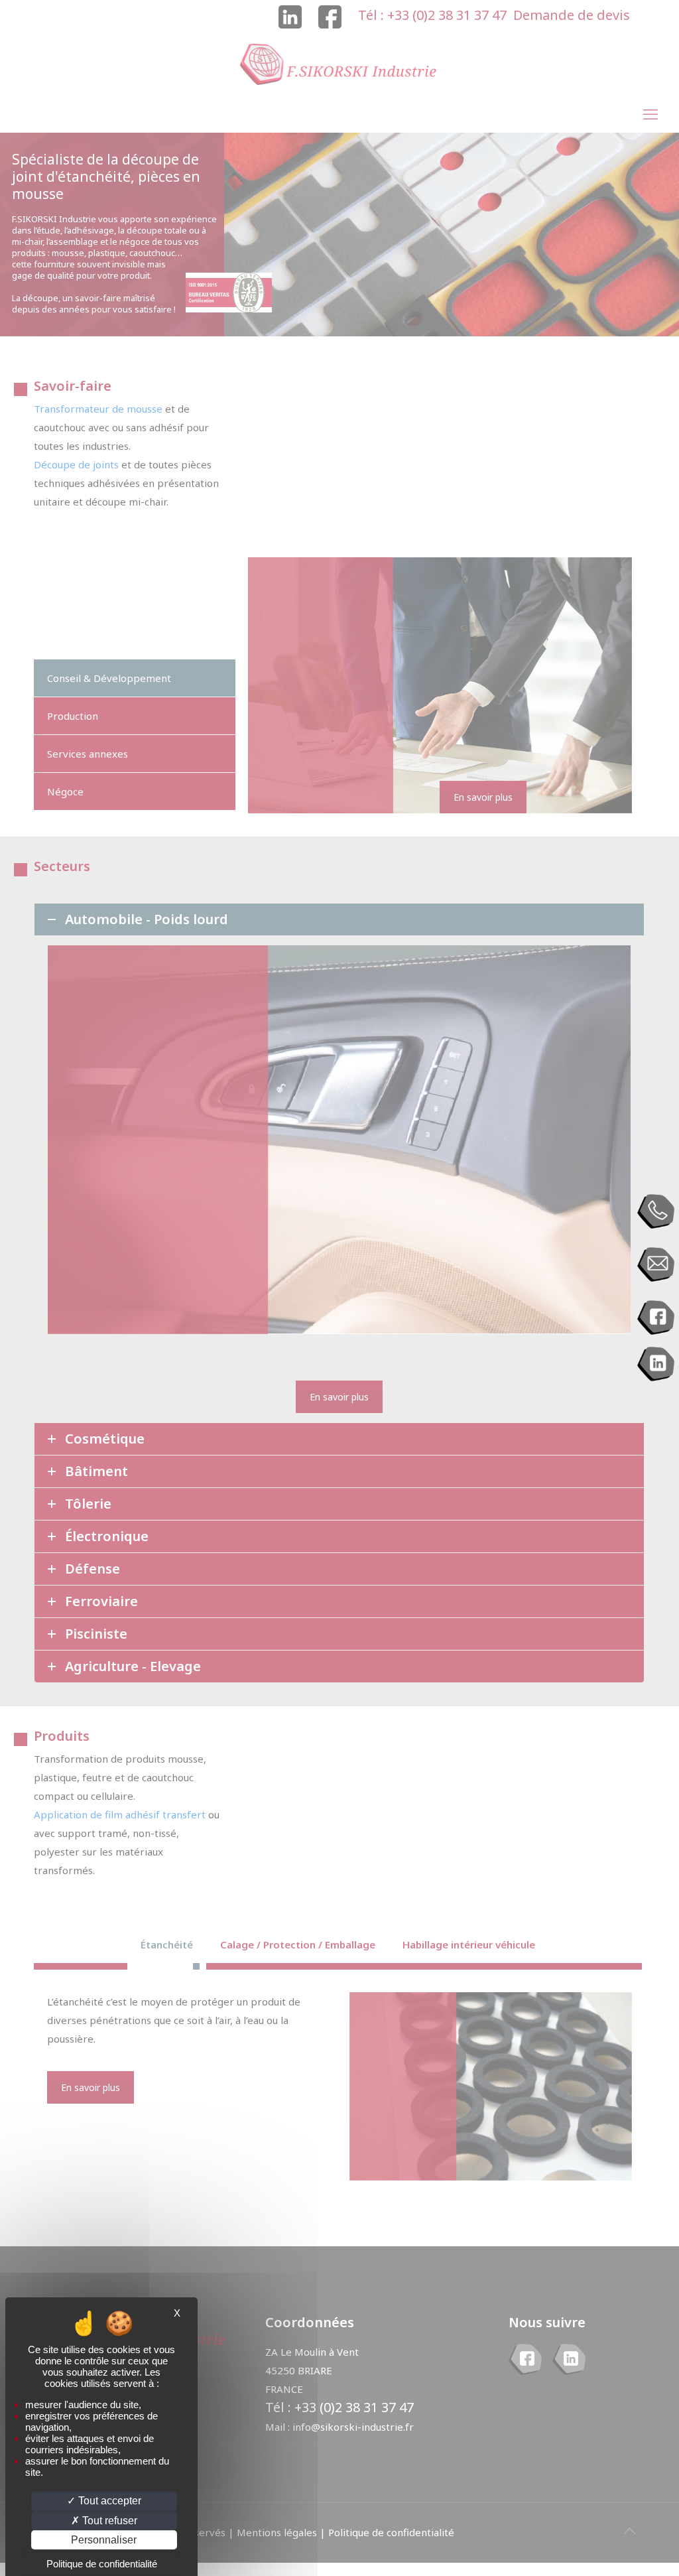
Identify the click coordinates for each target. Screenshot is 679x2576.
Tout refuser (108, 2521)
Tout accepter (108, 2501)
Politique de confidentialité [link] (102, 2564)
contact (656, 1265)
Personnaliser (104, 2540)
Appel (656, 1212)
